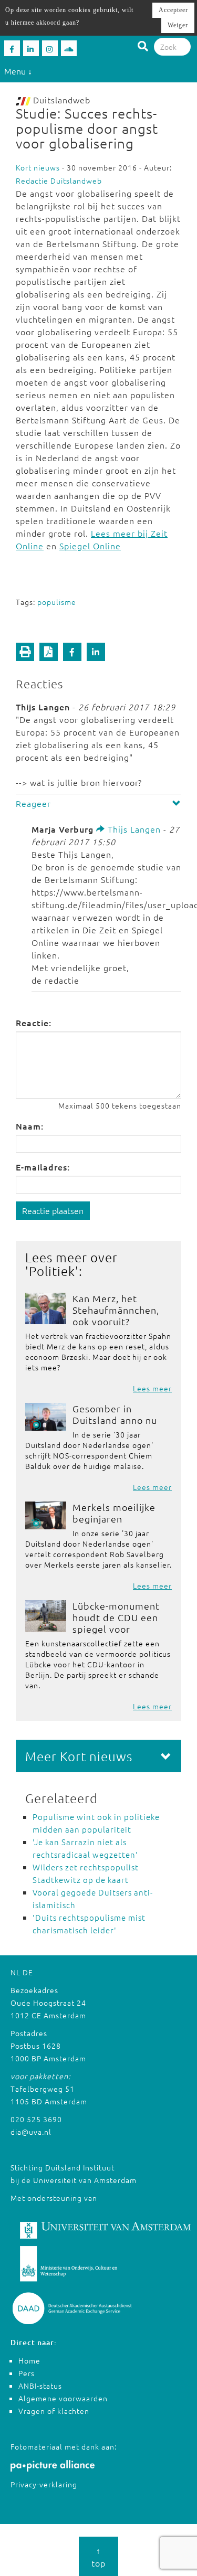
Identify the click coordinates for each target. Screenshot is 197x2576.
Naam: (30, 1126)
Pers (27, 2373)
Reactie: (34, 1023)
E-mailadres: (43, 1167)
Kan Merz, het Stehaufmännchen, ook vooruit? (116, 1310)
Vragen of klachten (54, 2411)
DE (28, 1972)
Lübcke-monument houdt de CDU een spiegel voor (116, 1617)
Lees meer (152, 1388)
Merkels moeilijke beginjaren (114, 1513)
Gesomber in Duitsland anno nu (115, 1414)
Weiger (178, 25)
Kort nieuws (38, 167)
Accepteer (173, 10)
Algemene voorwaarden (63, 2398)
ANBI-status (40, 2386)
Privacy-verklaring (44, 2484)
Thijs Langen (133, 829)
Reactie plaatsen (53, 1210)
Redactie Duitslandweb (59, 180)
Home (29, 2360)
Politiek (52, 1271)
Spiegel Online (90, 546)
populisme (57, 602)
